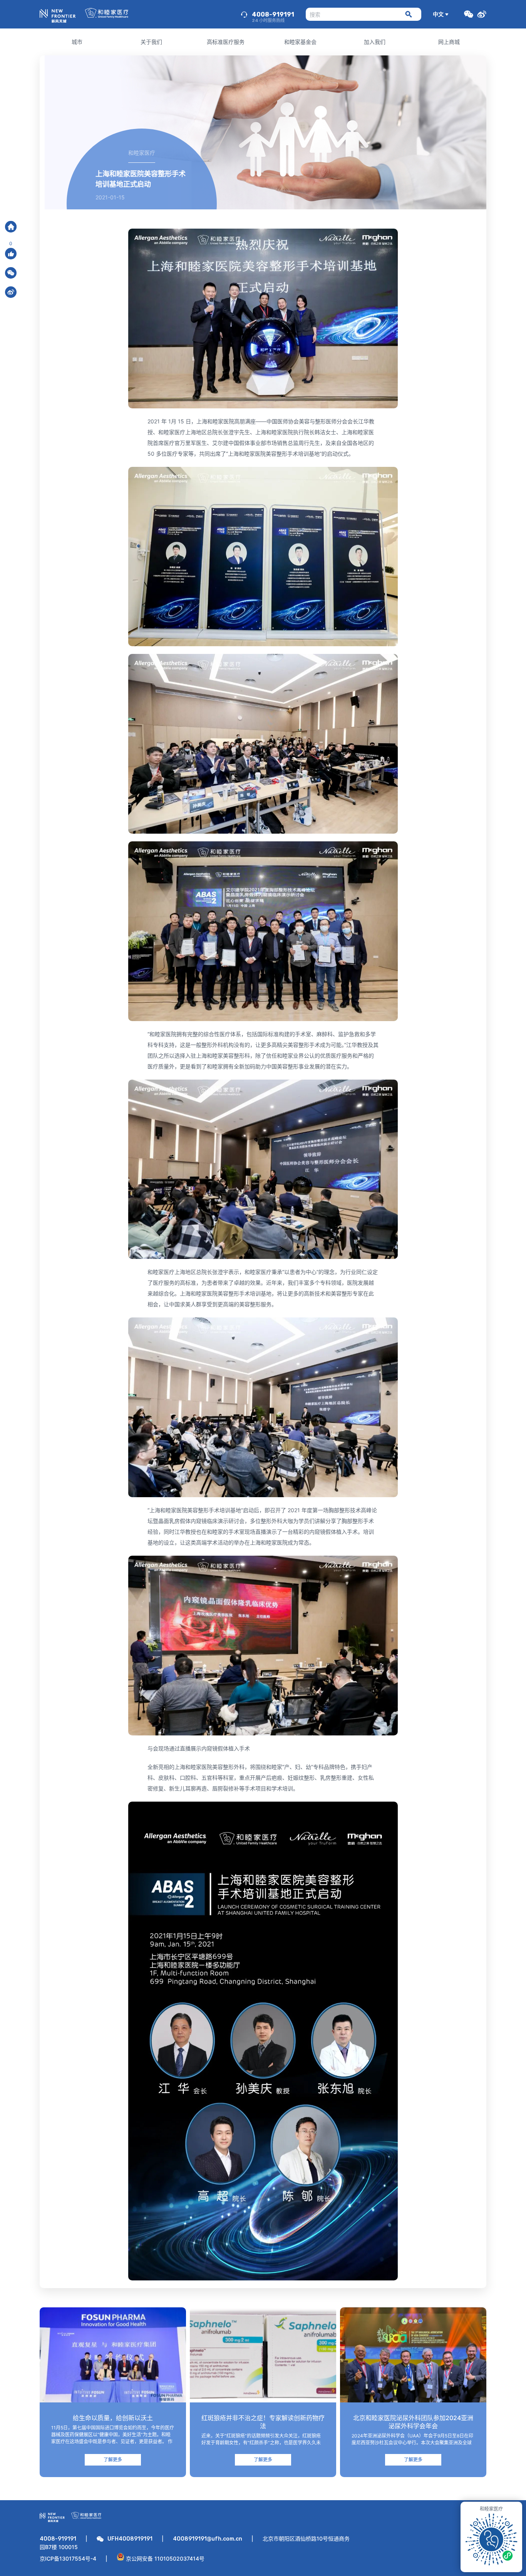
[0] (11, 254)
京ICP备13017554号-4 (68, 2558)
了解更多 (113, 2460)
